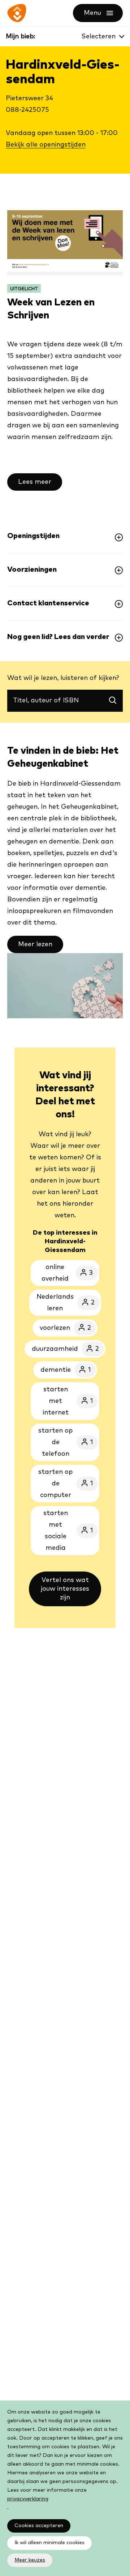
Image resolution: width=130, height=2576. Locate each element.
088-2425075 (27, 110)
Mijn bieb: (20, 37)
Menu (103, 13)
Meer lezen (35, 944)
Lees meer (35, 482)
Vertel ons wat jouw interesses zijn (65, 1589)
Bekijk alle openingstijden (46, 145)
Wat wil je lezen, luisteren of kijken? (63, 679)
